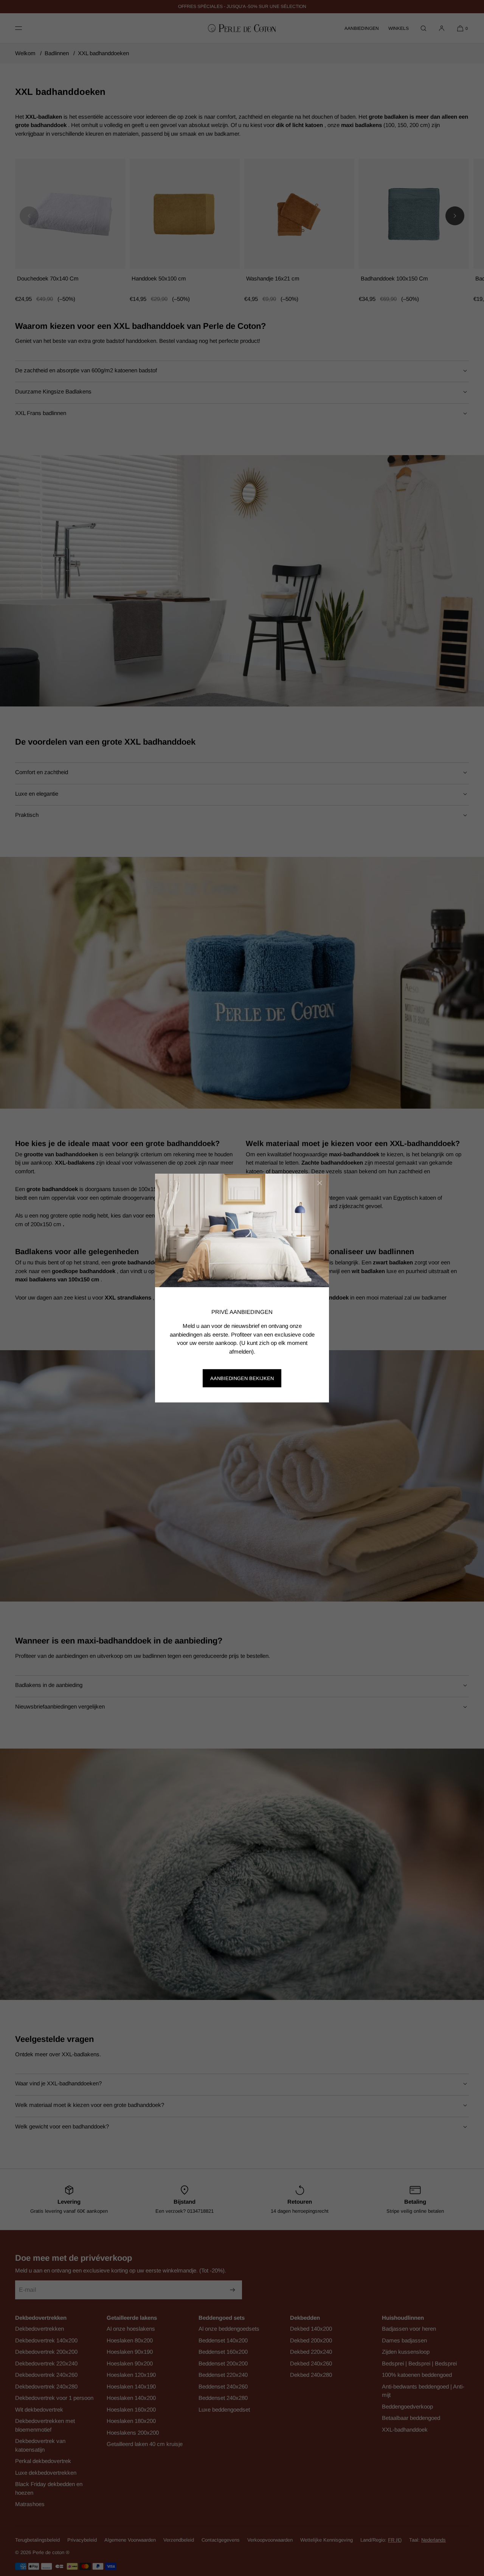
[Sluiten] (320, 1183)
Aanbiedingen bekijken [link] (242, 1378)
